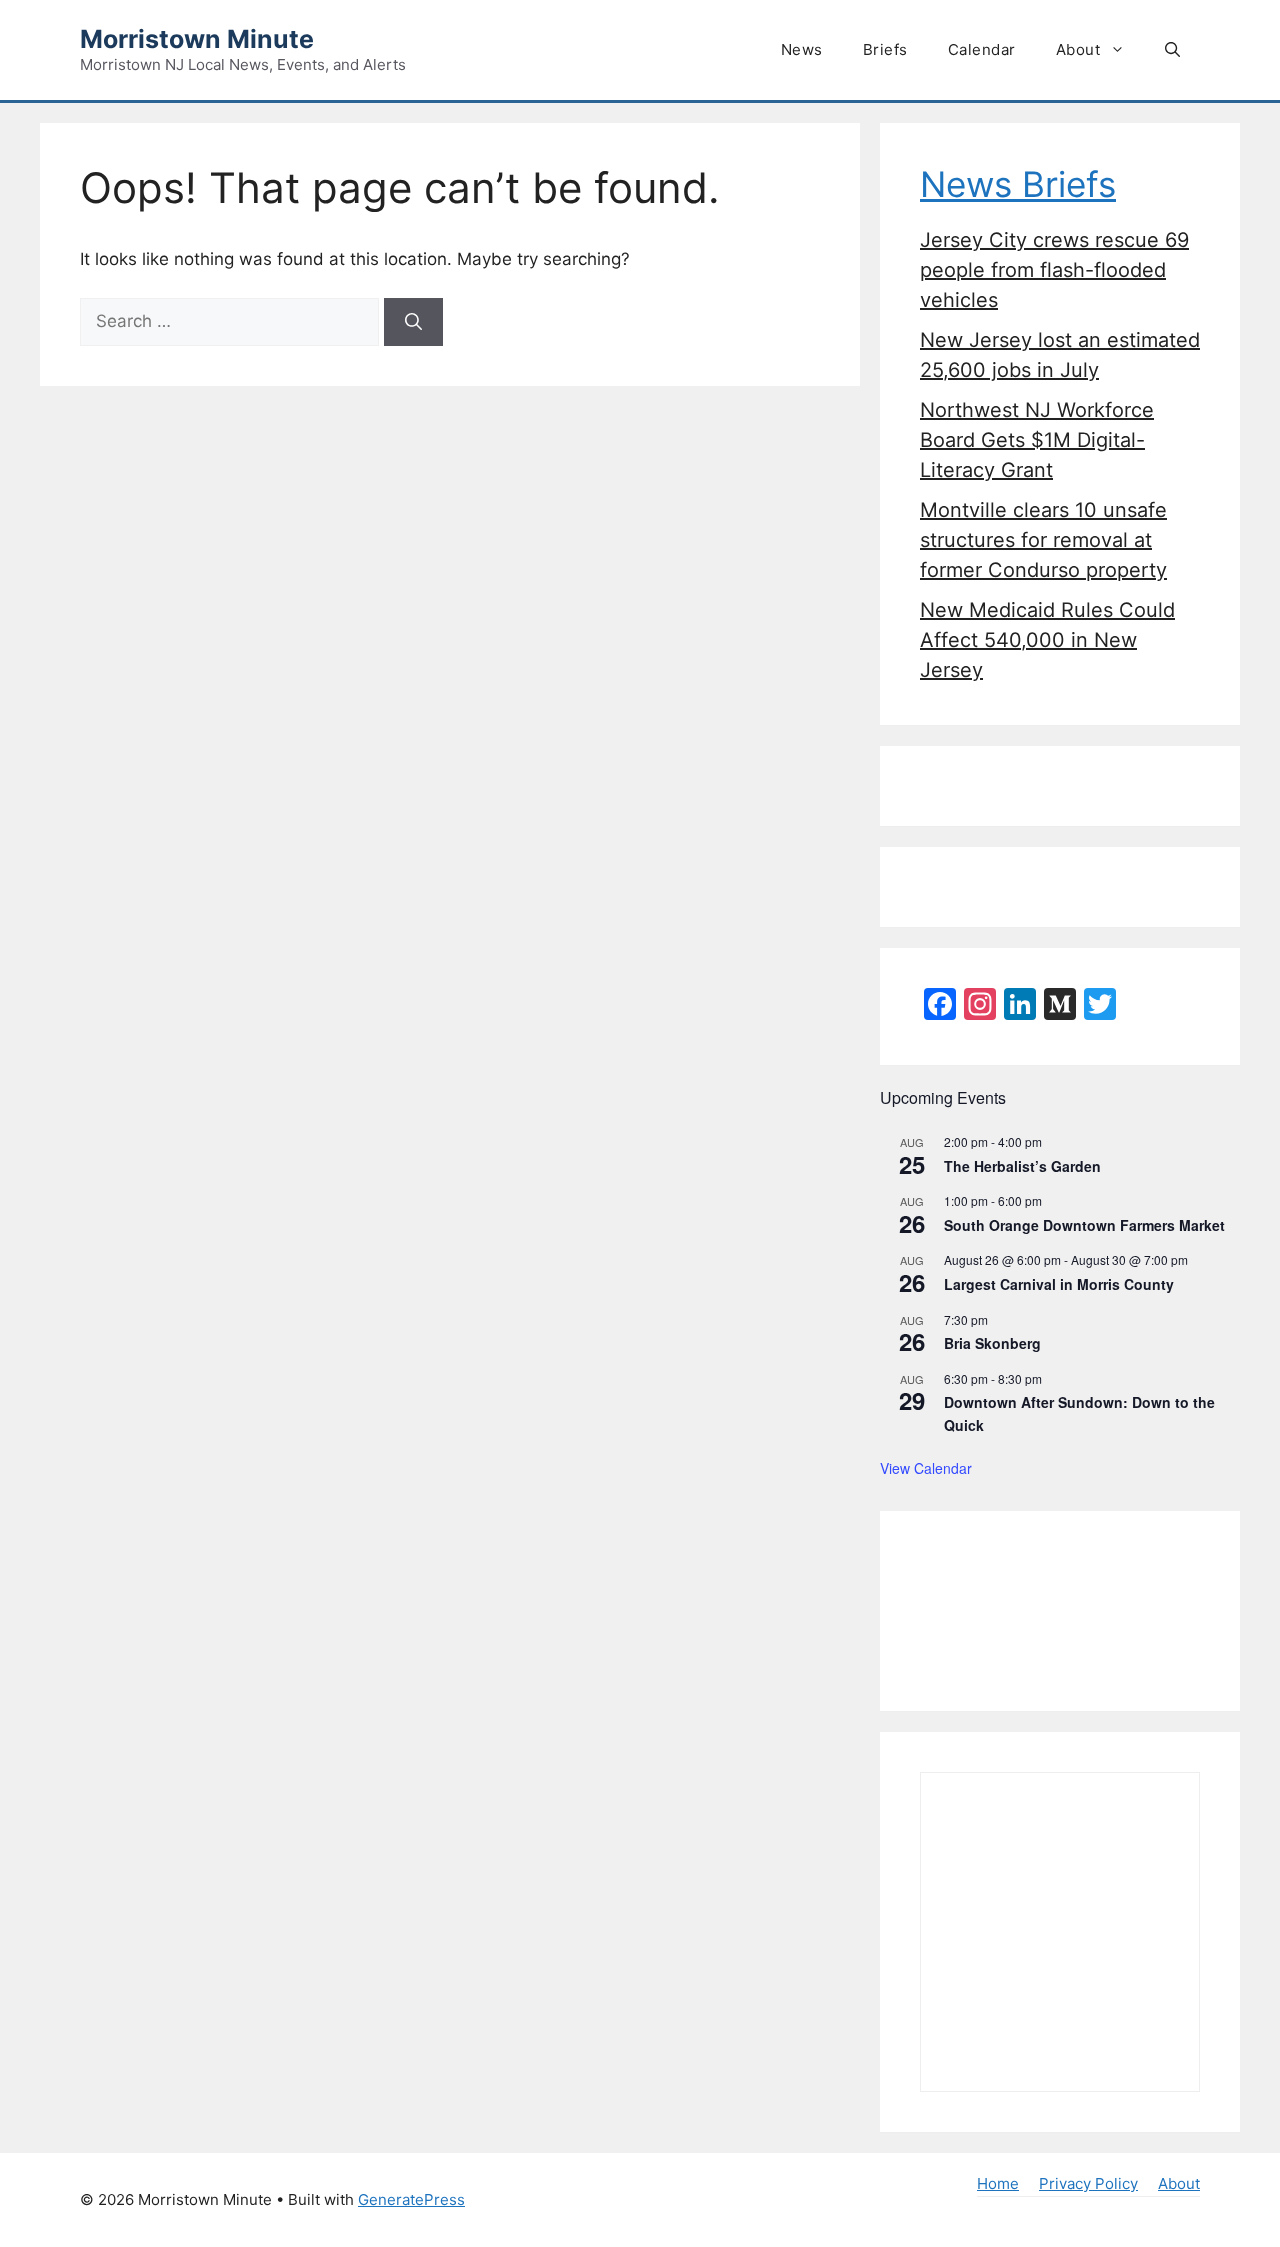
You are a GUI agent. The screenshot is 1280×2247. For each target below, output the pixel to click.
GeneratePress (411, 2199)
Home (998, 2183)
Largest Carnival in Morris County (1059, 1284)
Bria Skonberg (992, 1343)
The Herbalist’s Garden (1022, 1166)
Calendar (982, 49)
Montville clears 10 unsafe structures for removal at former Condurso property (1043, 540)
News (802, 49)
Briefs (885, 49)
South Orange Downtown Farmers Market (1084, 1225)
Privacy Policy (1088, 2183)
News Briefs (1018, 184)
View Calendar (926, 1468)
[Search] (413, 322)
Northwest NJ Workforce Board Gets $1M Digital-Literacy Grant (1037, 440)
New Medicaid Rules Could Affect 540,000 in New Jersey (1047, 640)
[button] (1172, 50)
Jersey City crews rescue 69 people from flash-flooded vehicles (1054, 270)
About (1078, 49)
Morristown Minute (197, 39)
